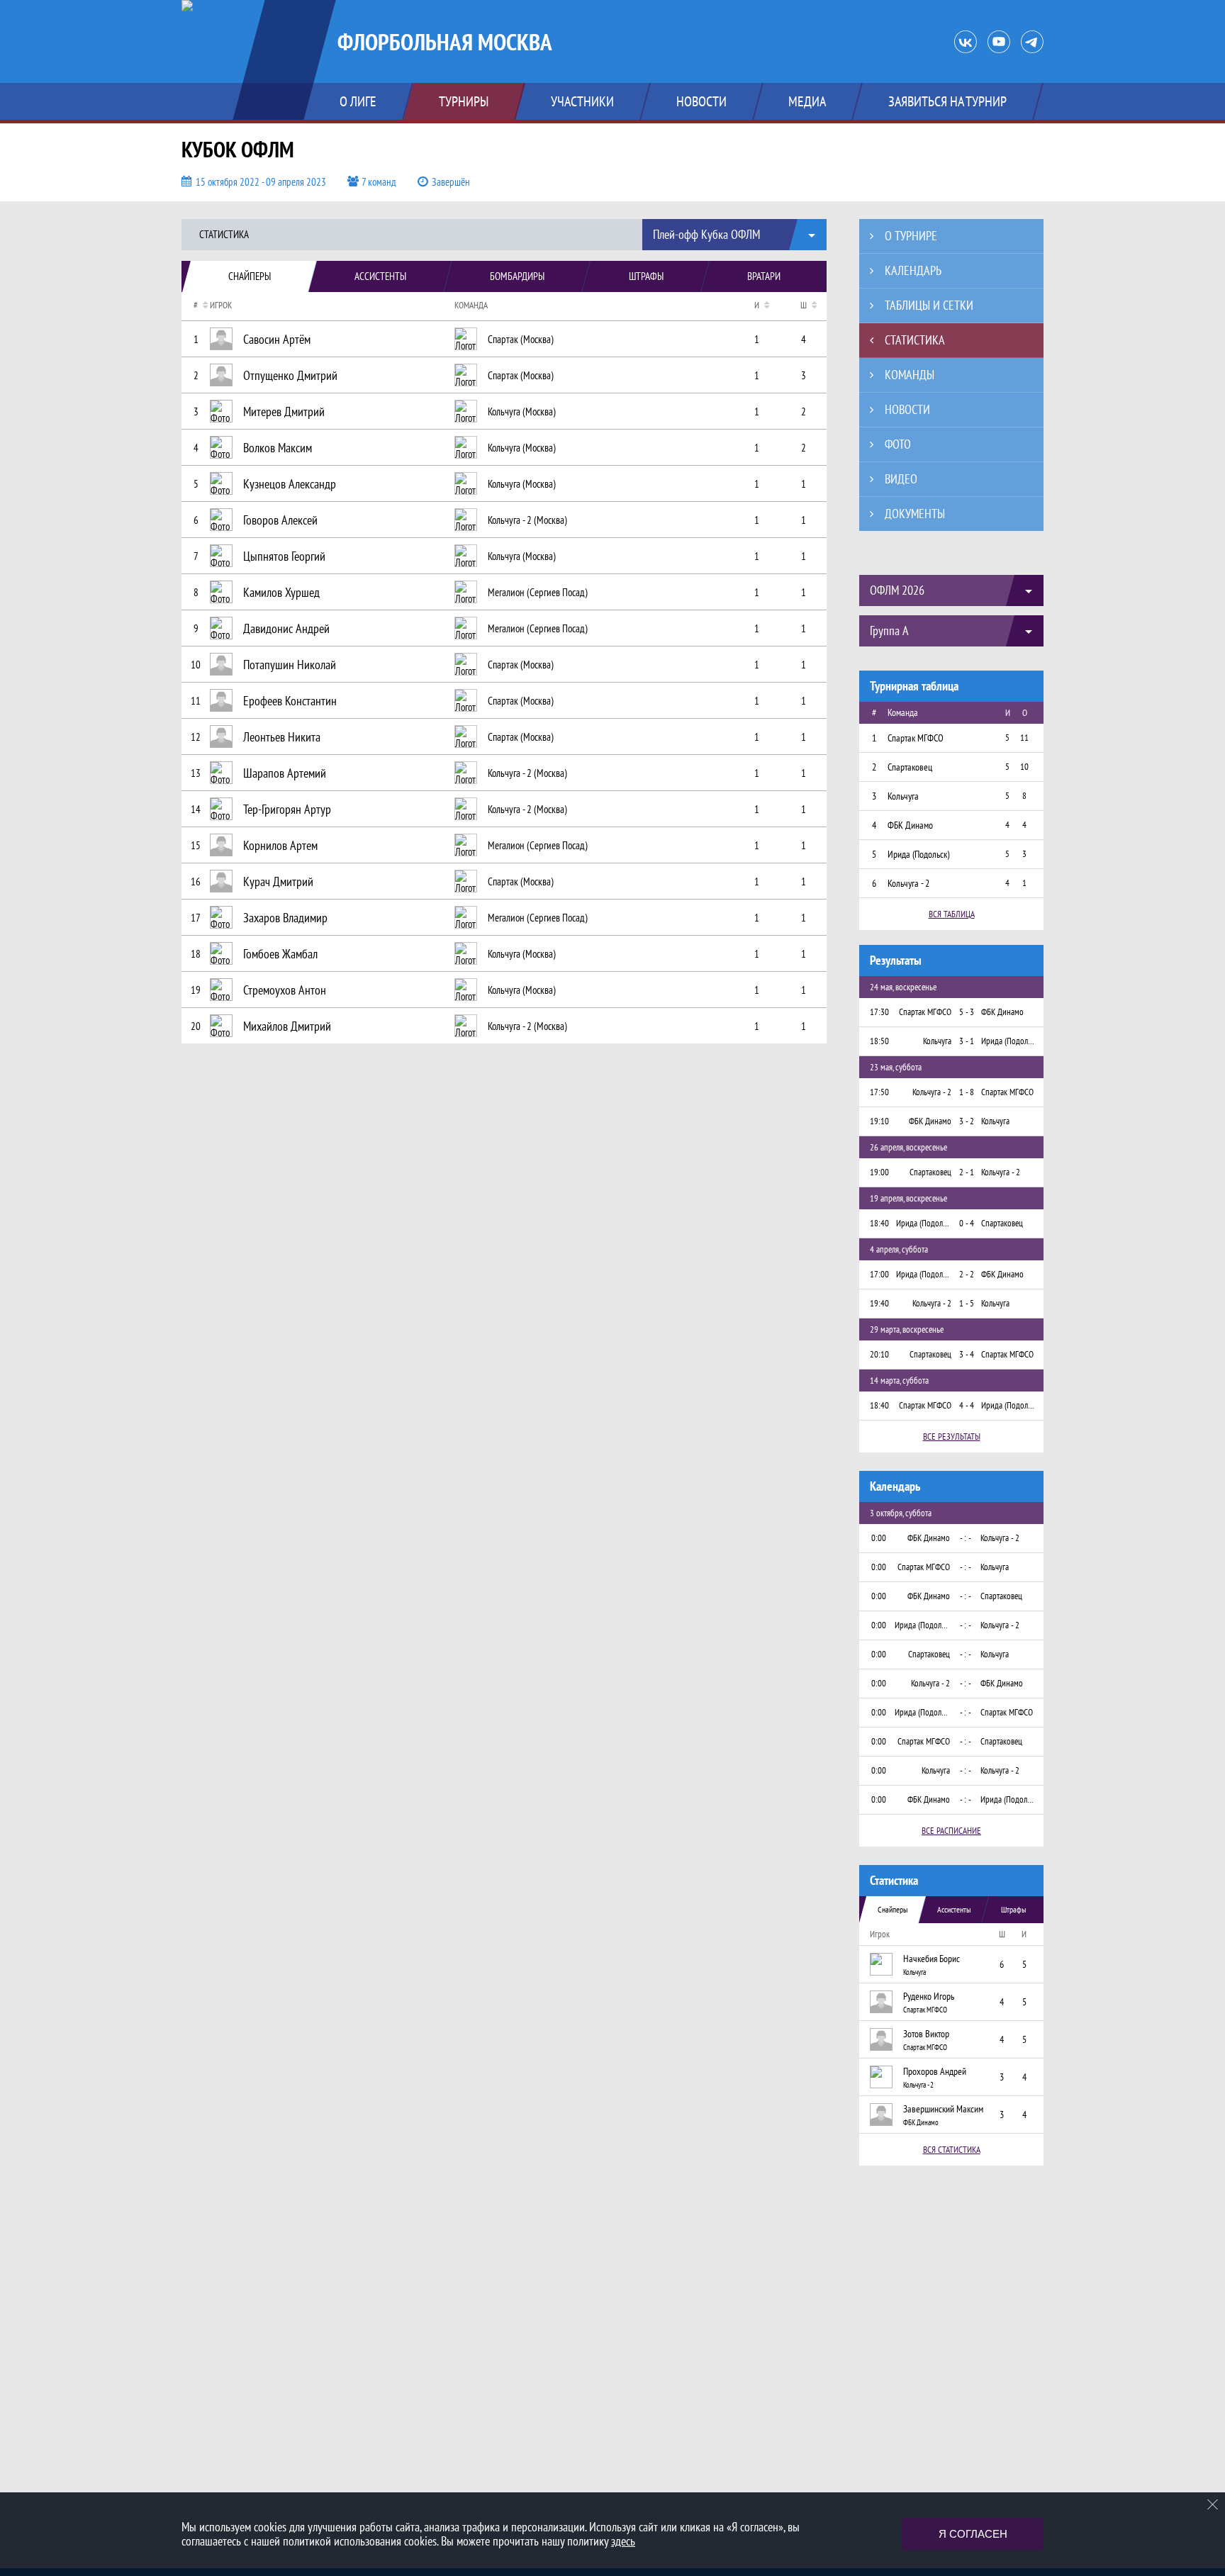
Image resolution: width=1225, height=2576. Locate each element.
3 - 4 (967, 1354)
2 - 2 (967, 1274)
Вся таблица (952, 914)
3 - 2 (967, 1121)
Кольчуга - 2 (918, 2085)
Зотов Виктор (926, 2034)
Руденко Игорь (929, 1996)
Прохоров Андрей (935, 2071)
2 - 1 (967, 1172)
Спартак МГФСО (925, 2010)
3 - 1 (967, 1041)
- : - (966, 1538)
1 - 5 (967, 1303)
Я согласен (973, 2534)
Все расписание (951, 1831)
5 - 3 (967, 1012)
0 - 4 (967, 1223)
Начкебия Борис (932, 1959)
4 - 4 (967, 1405)
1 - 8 (967, 1092)
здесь (623, 2541)
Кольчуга (914, 1972)
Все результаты (952, 1437)
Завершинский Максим (943, 2109)
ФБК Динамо (921, 2122)
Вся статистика (952, 2150)
